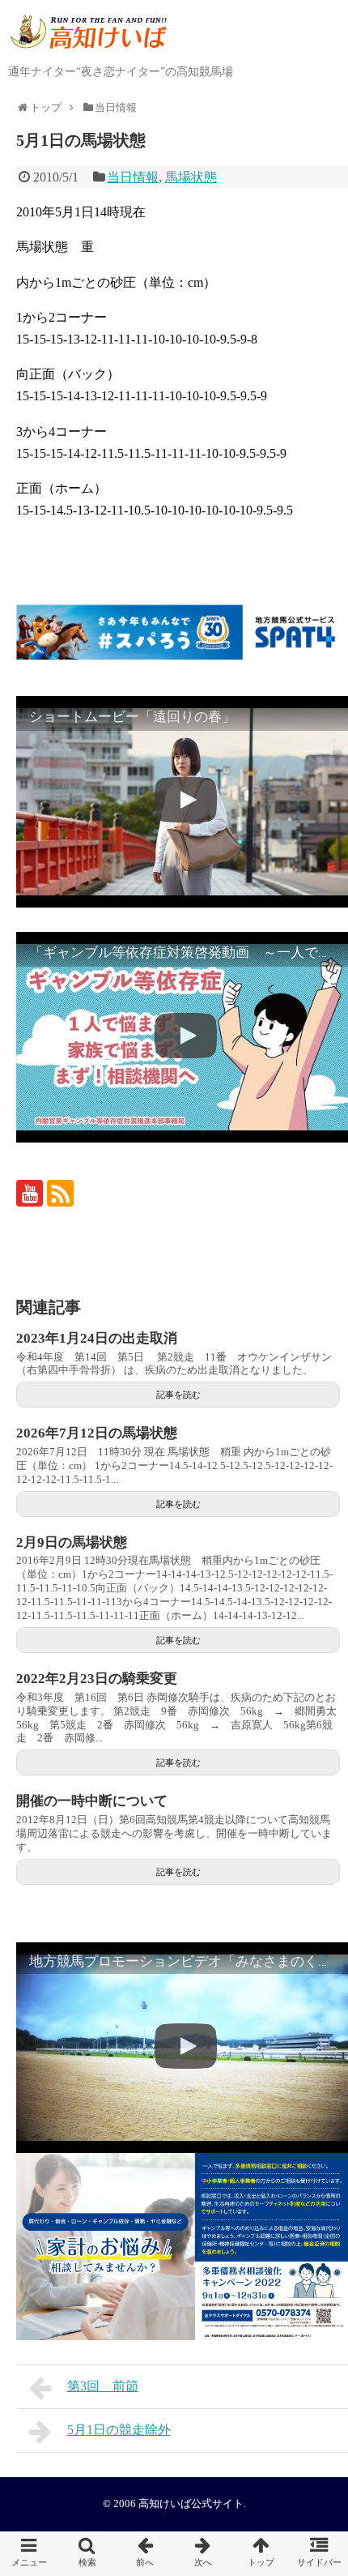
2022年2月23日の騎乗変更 (97, 1679)
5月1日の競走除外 (119, 2430)
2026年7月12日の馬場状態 (97, 1433)
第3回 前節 (103, 2386)
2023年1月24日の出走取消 (97, 1338)
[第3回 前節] (145, 2554)
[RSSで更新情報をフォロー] (60, 1193)
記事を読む (178, 1395)
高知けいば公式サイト (191, 2504)
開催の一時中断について (92, 1801)
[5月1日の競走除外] (203, 2554)
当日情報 (133, 177)
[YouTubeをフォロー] (30, 1193)
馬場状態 (191, 177)
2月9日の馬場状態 (72, 1542)
